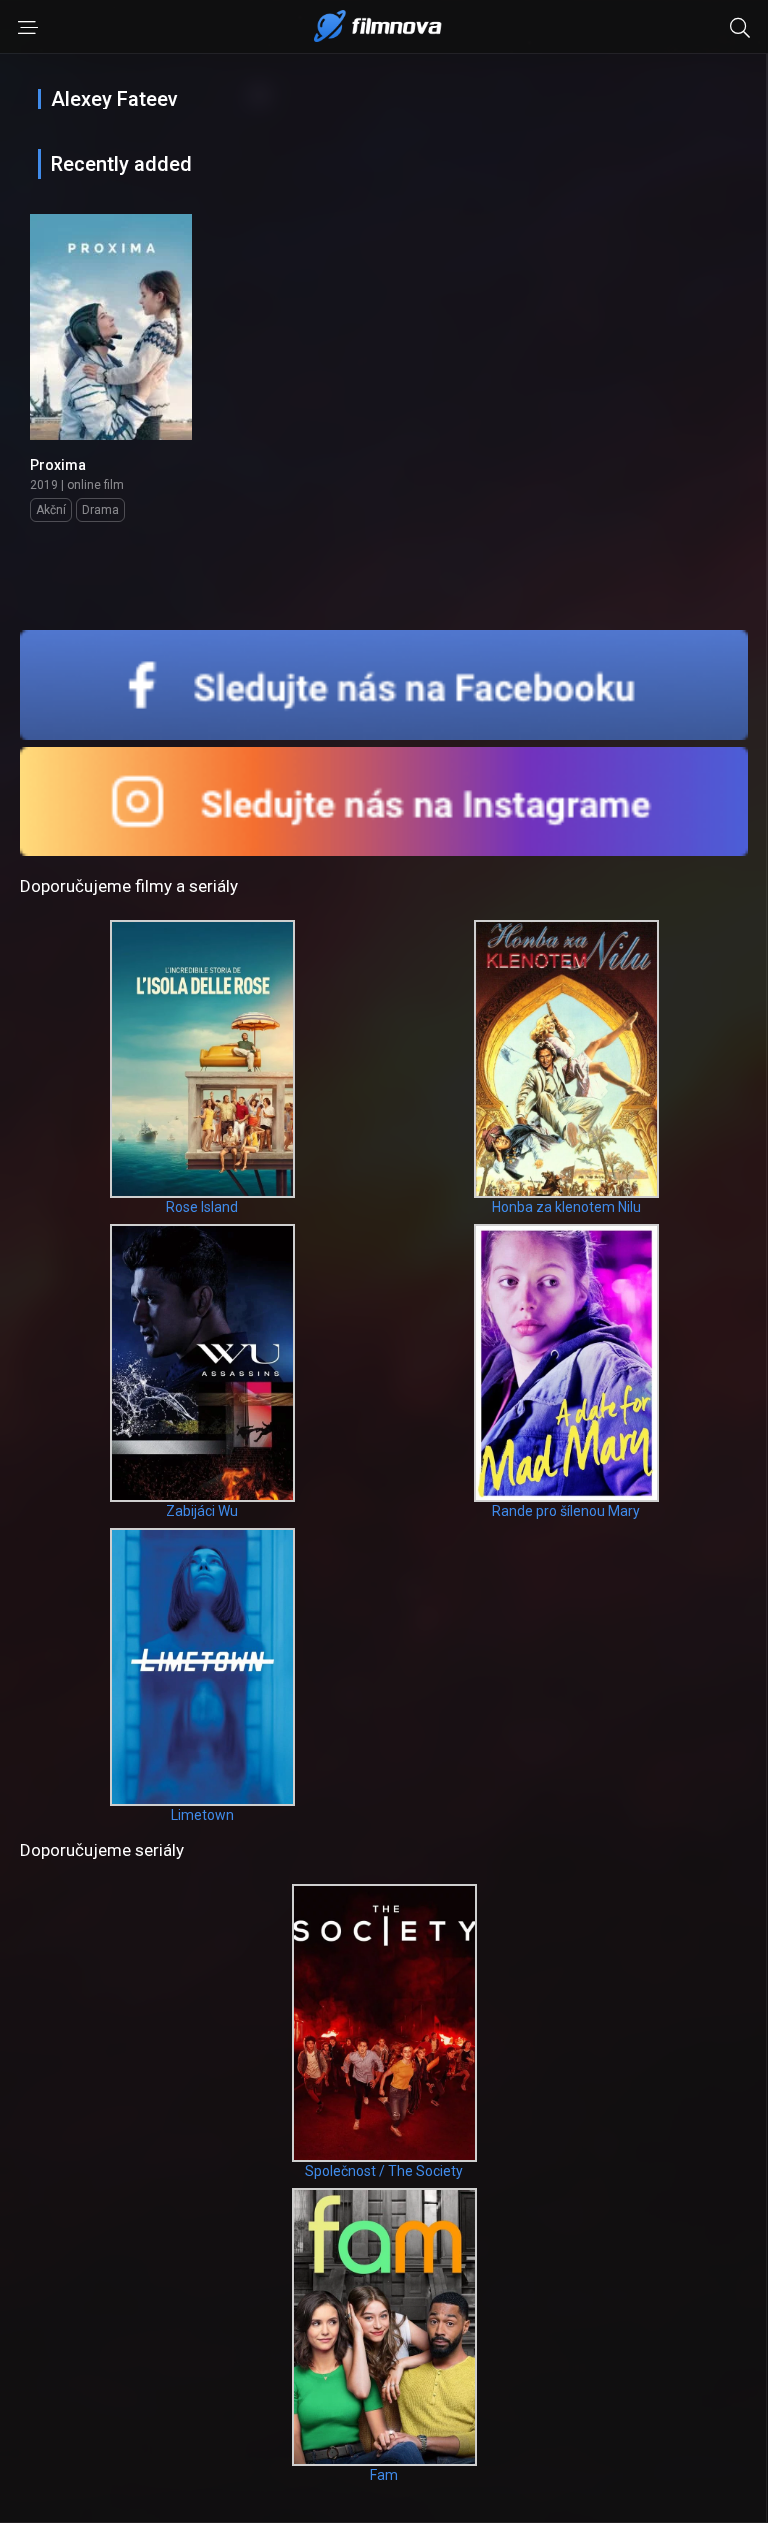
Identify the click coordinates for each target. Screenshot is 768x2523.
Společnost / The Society (384, 2171)
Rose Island (202, 1207)
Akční (51, 510)
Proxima (58, 465)
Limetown (202, 1815)
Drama (100, 510)
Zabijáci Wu (202, 1511)
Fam (384, 2475)
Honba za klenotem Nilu (566, 1207)
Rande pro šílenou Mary (566, 1511)
